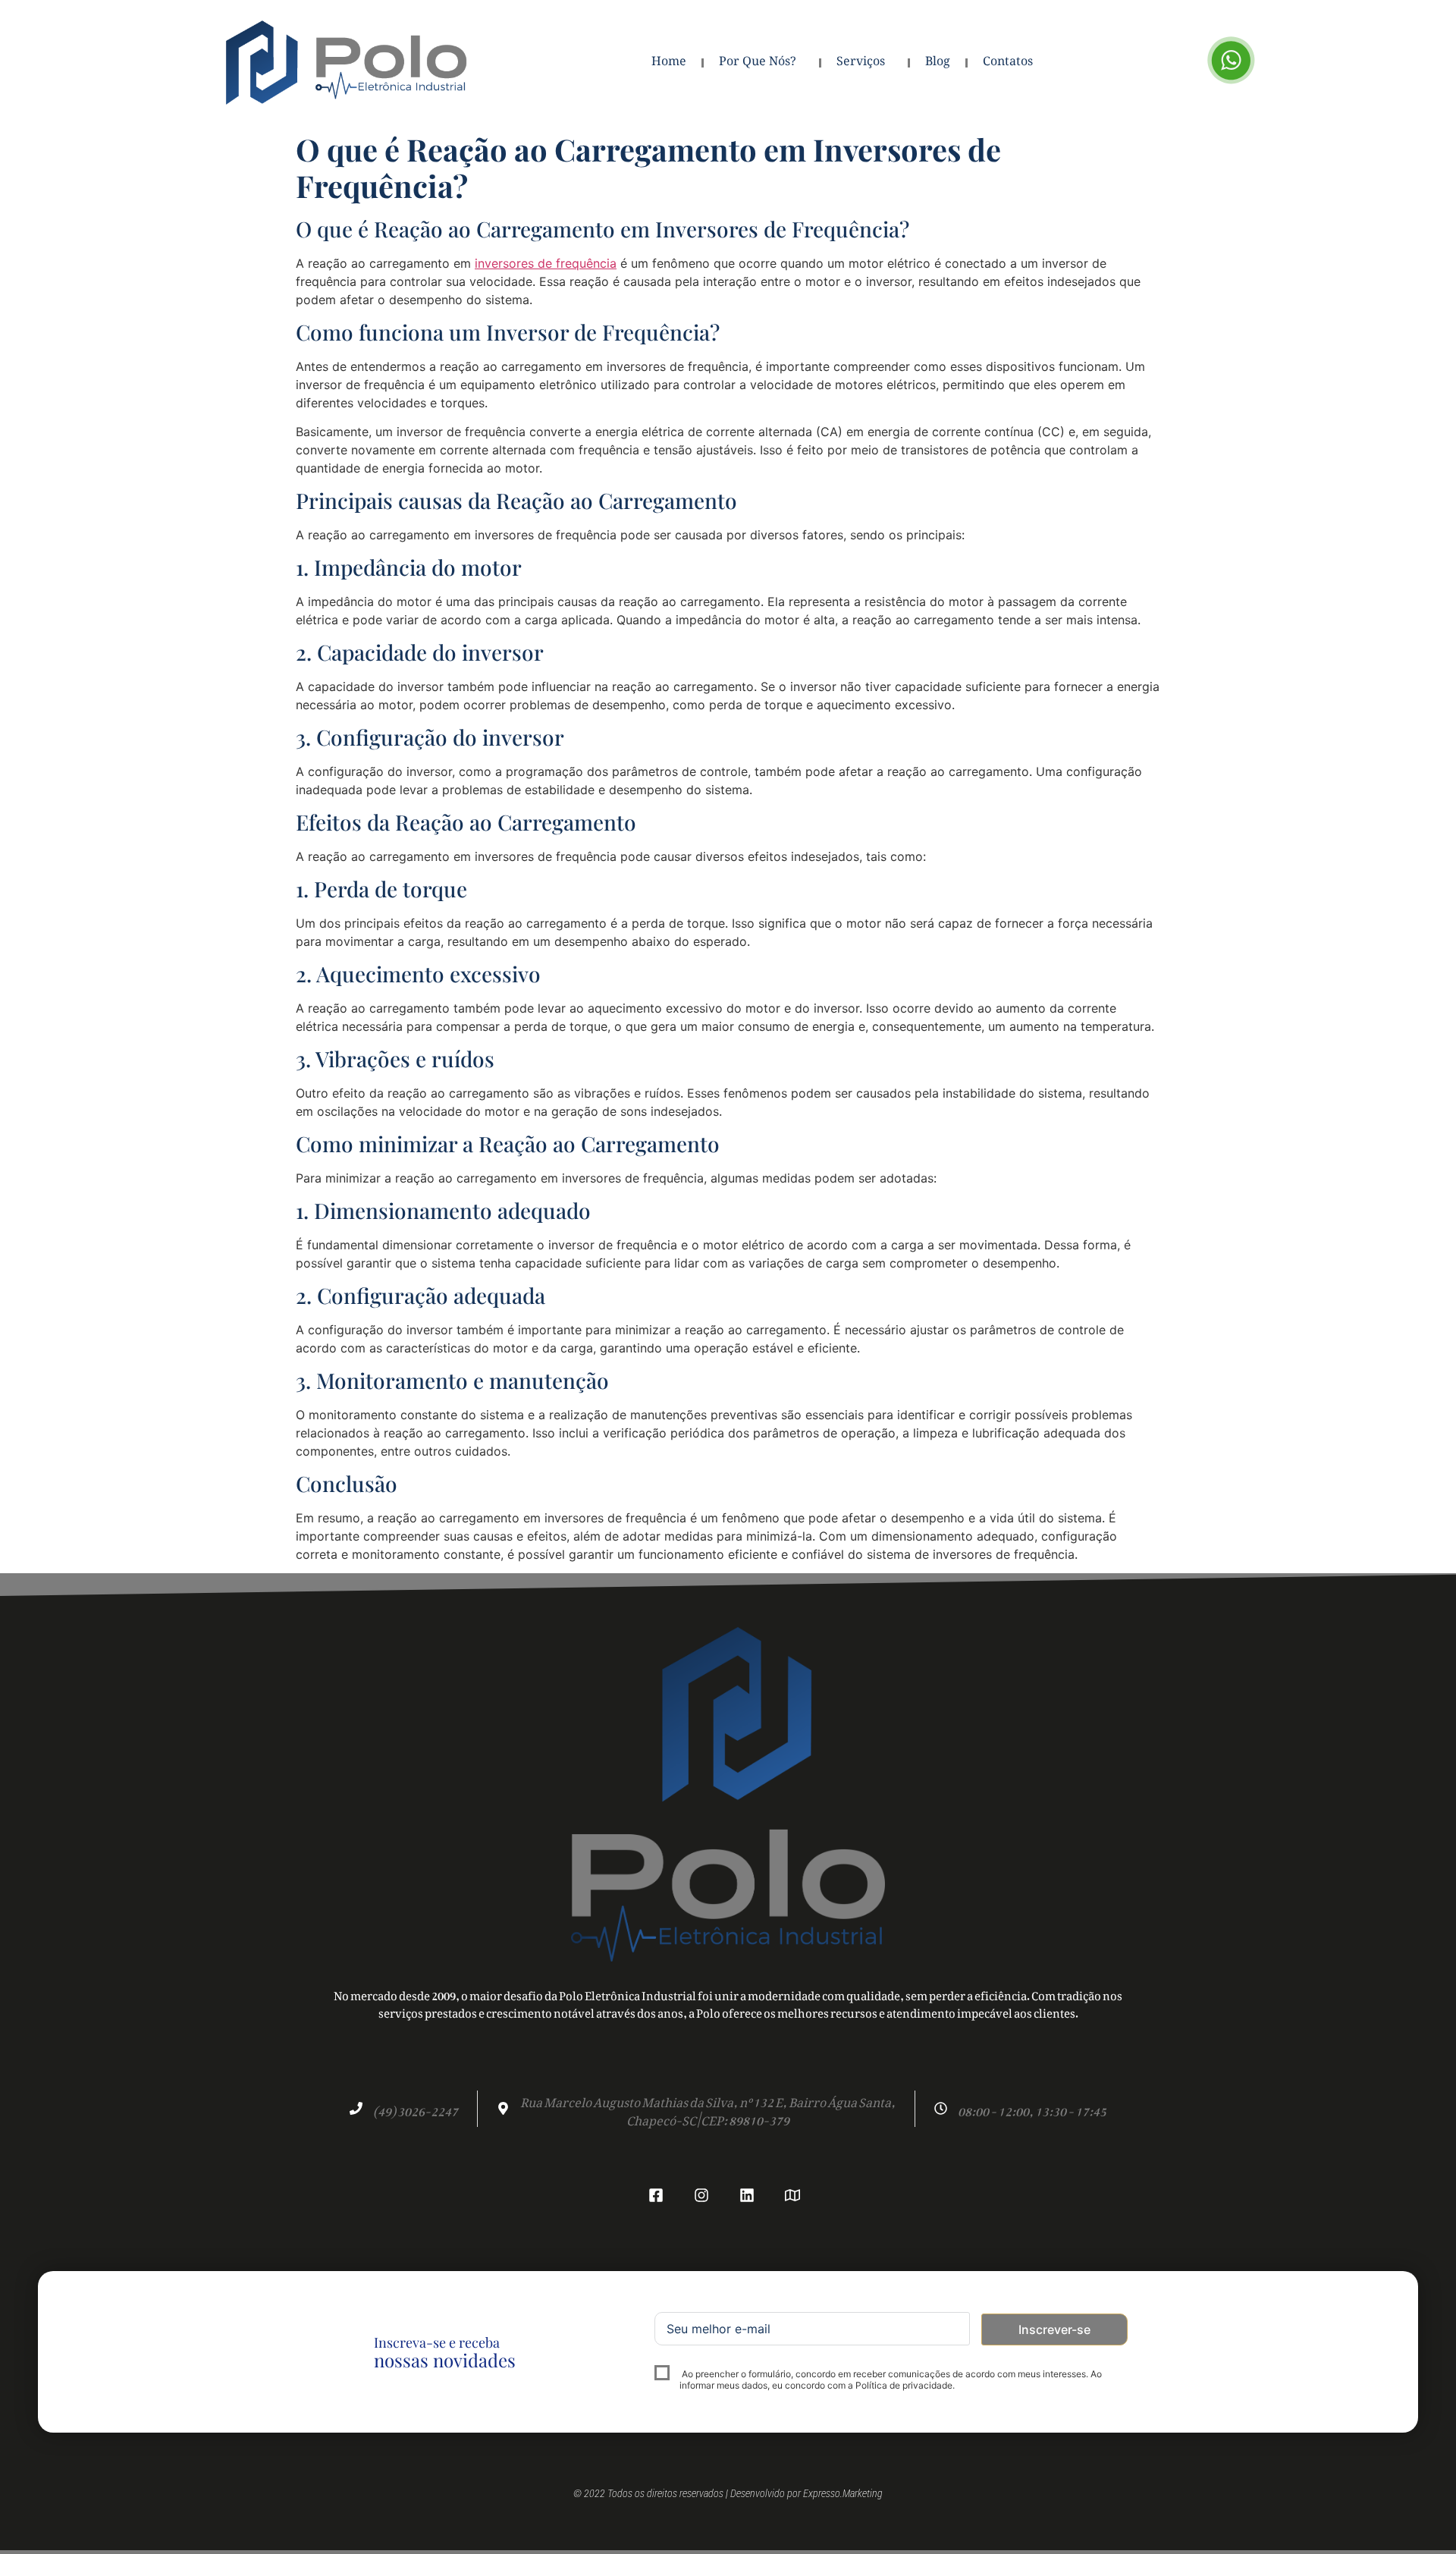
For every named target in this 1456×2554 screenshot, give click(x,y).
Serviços (861, 63)
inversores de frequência (546, 263)
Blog (938, 63)
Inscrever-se (1054, 2329)
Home (669, 63)
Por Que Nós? (758, 63)
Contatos (1008, 63)
